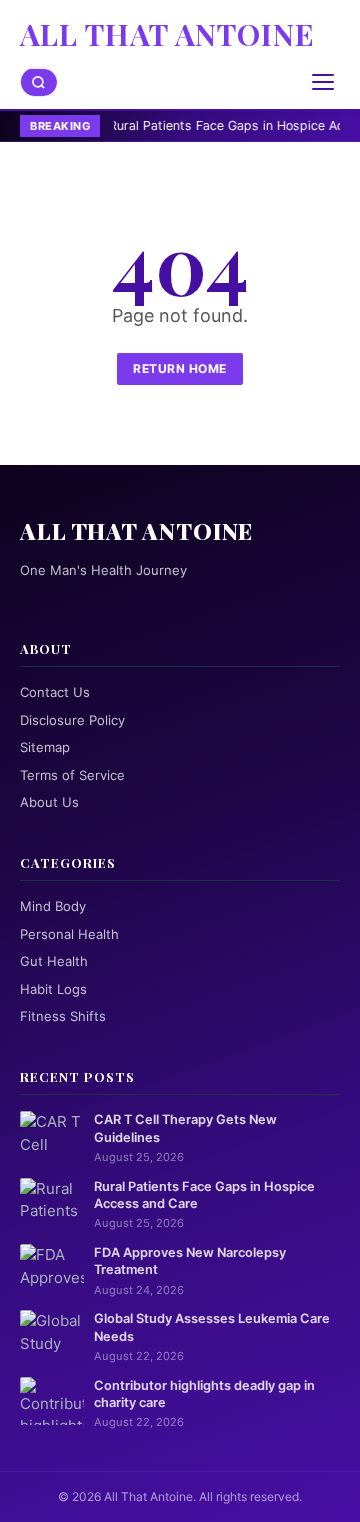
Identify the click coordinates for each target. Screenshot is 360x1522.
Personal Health (69, 934)
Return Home (180, 368)
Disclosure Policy (72, 720)
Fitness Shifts (63, 1016)
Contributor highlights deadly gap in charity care (204, 1394)
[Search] (39, 82)
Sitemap (45, 747)
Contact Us (55, 692)
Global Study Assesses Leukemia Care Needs (212, 1327)
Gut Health (54, 961)
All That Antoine (167, 34)
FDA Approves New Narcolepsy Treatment (190, 1261)
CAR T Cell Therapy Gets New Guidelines (185, 1128)
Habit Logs (53, 989)
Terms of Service (72, 775)
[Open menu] (323, 82)
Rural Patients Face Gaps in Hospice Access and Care (204, 1195)
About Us (49, 802)
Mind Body (53, 906)
